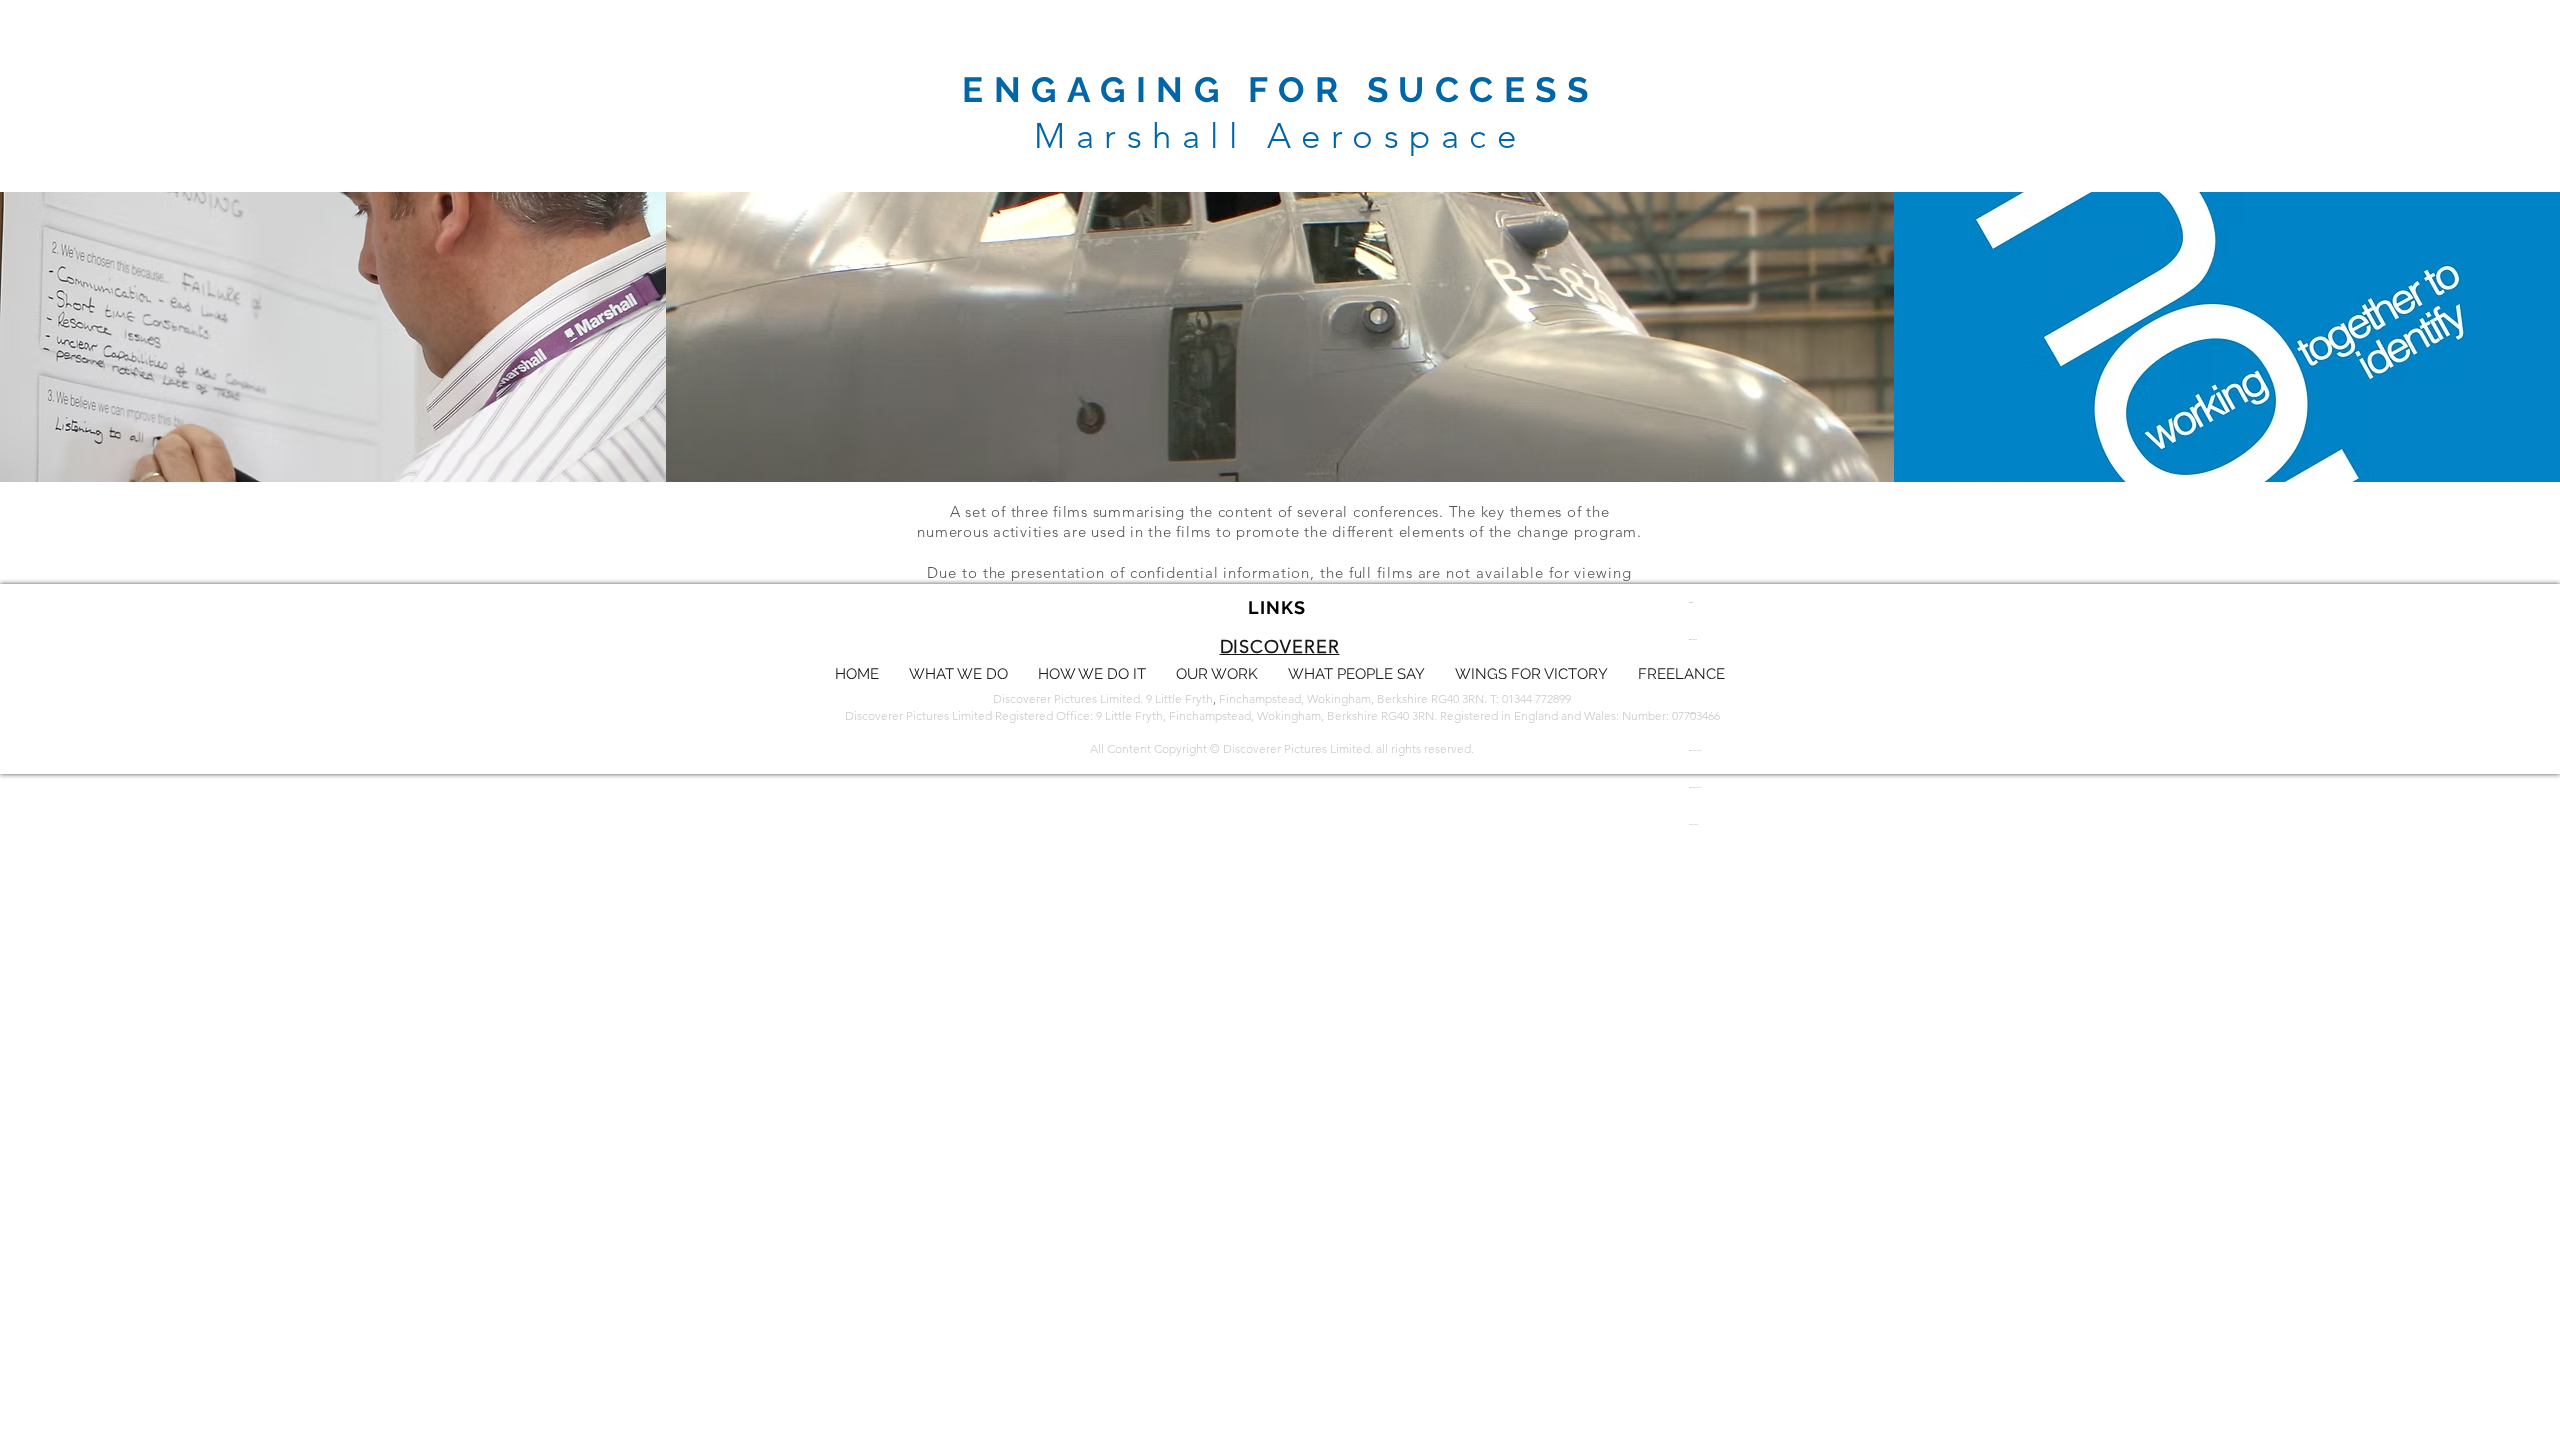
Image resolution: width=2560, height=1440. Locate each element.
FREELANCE (1693, 824)
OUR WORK (1692, 713)
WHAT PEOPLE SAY (1695, 750)
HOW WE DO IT (1693, 676)
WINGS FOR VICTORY (1695, 787)
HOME (1691, 602)
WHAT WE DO (1693, 639)
